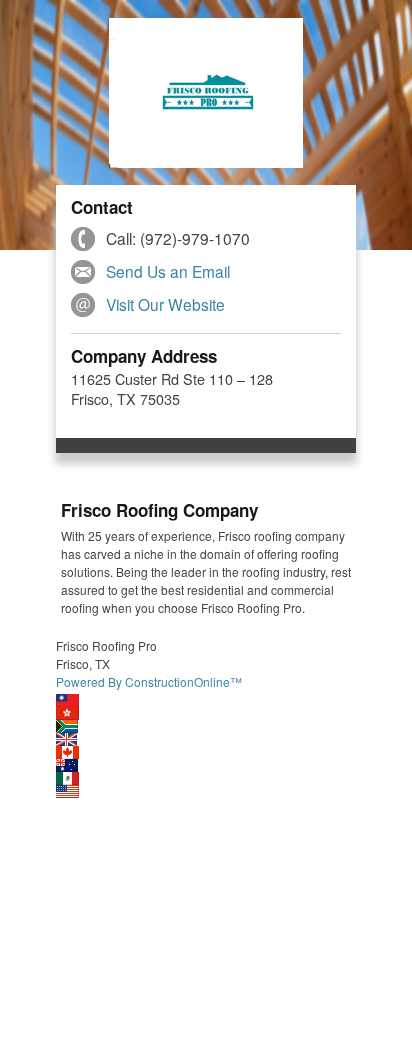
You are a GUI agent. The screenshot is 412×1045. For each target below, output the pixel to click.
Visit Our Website (165, 304)
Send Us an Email (168, 271)
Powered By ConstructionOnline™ (149, 681)
